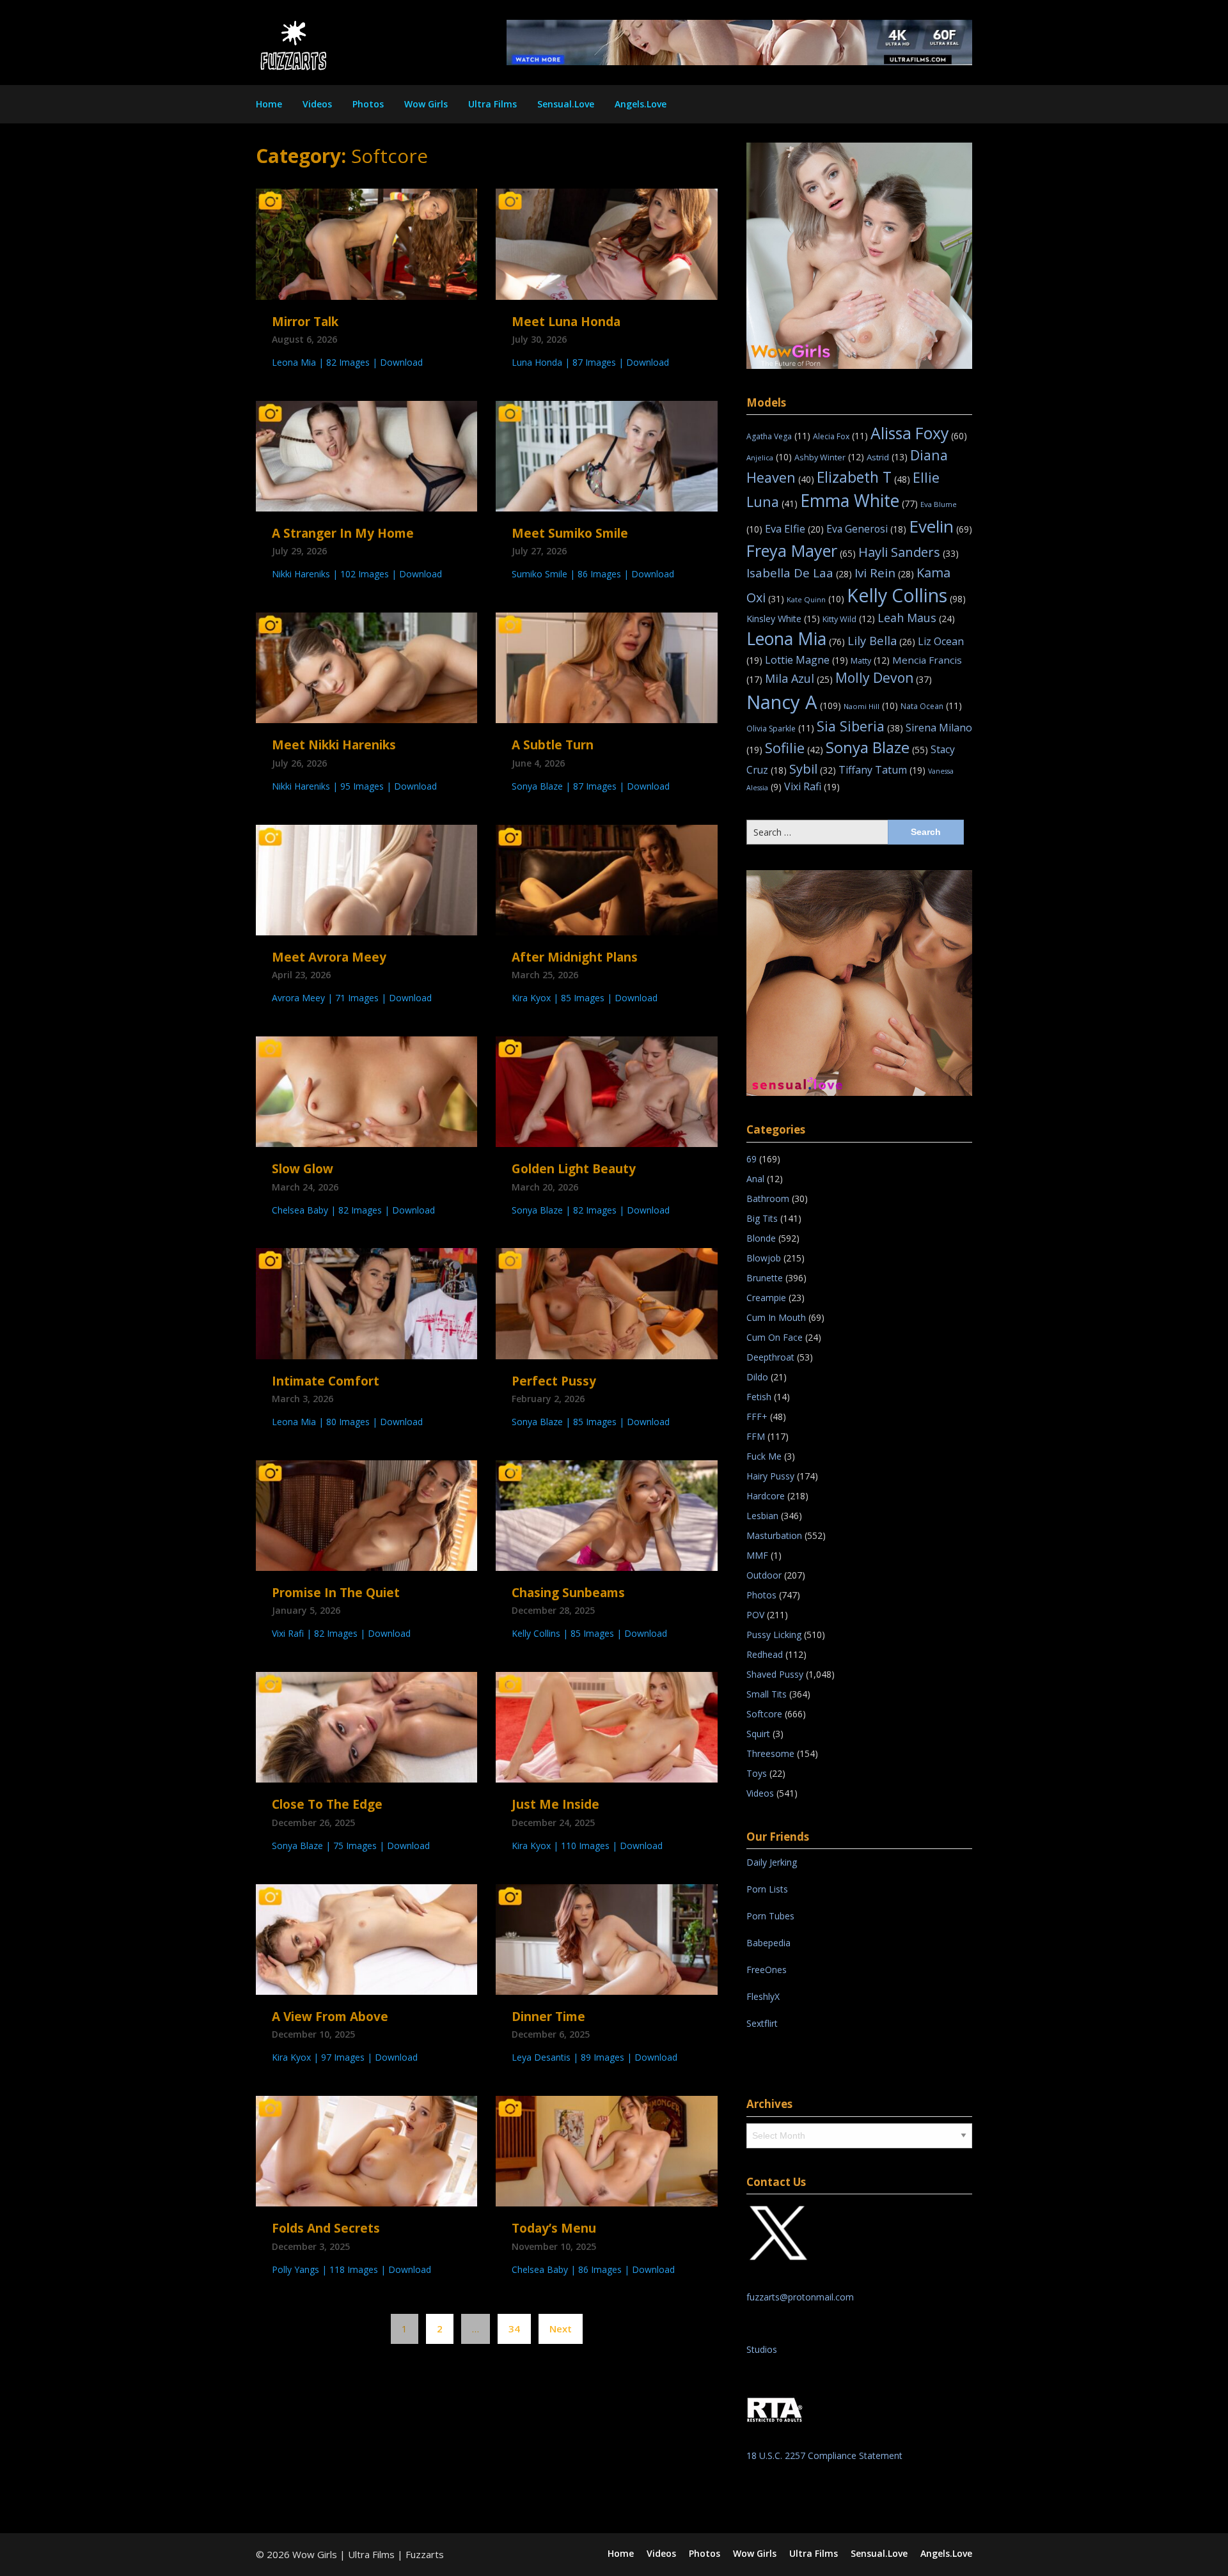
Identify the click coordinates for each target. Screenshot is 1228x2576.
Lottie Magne (807, 660)
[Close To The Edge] (366, 1726)
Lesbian (762, 1516)
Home (269, 104)
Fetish (759, 1397)
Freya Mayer (801, 550)
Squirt (758, 1734)
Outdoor (764, 1575)
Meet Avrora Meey (329, 957)
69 (752, 1159)
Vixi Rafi (812, 786)
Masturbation (774, 1535)
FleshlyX (763, 1996)
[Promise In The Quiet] (366, 1514)
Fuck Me (764, 1456)
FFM (756, 1436)
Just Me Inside (555, 1804)
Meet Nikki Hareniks (334, 745)
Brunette (765, 1278)
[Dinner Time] (606, 1938)
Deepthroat (770, 1357)
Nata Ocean (931, 706)
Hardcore (766, 1496)
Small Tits (767, 1694)
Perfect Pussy (554, 1381)
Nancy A (794, 702)
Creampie (766, 1298)
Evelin (941, 526)
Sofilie (794, 748)
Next (561, 2329)
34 (514, 2329)
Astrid (887, 457)
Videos (317, 104)
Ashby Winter (829, 457)
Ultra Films (492, 104)
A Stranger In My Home (343, 533)
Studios (762, 2349)
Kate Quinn (815, 599)
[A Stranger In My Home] (366, 455)
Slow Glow (303, 1169)
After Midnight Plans (575, 957)
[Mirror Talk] (366, 243)
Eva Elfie (794, 528)
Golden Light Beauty (574, 1169)
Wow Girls (426, 104)
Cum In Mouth (776, 1317)
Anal (755, 1179)
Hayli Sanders (909, 552)
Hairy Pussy (770, 1476)
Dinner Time (548, 2017)
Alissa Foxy (919, 433)
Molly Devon (884, 677)
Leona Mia (796, 639)
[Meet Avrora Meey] (366, 878)
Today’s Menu (554, 2228)
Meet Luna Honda (566, 322)
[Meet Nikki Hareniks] (366, 667)
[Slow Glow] (366, 1091)
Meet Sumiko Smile (570, 533)
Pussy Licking (774, 1635)
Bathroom (768, 1198)
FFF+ (757, 1417)
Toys (757, 1773)
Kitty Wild (849, 619)
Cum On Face (775, 1337)
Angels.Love (641, 104)
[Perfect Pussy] (606, 1302)
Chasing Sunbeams (568, 1593)
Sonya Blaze (877, 747)
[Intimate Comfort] (366, 1302)
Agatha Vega (778, 436)
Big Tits (762, 1218)
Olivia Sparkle (780, 729)
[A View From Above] (366, 1938)
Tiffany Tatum (882, 770)
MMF (757, 1555)
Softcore (764, 1714)
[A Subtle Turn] (606, 667)
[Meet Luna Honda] (606, 243)
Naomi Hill (871, 706)
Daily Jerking (773, 1862)
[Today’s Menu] (606, 2150)
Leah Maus (916, 618)
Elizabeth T (863, 477)
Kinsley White (783, 619)
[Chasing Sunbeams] (606, 1514)
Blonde (761, 1238)
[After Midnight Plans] (606, 878)
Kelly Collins (906, 595)
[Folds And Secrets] (366, 2150)
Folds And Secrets (326, 2228)
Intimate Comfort (326, 1381)
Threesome (770, 1753)
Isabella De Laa (799, 573)
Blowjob (764, 1258)
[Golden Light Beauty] (606, 1091)
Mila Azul (799, 678)
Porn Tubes (770, 1916)
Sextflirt (762, 2023)
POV (755, 1615)
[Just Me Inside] (606, 1726)
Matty (870, 660)
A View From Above (330, 2017)
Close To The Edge (327, 1804)
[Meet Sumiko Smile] (606, 455)
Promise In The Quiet (336, 1593)
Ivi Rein (884, 573)
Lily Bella (881, 640)
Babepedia (768, 1943)
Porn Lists (767, 1889)
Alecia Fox (840, 436)
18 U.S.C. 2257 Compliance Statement (824, 2455)
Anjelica (769, 457)
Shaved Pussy (775, 1674)
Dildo (757, 1377)
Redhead (765, 1654)
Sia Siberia (860, 726)
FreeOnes (767, 1970)
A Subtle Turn (553, 745)
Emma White (859, 501)
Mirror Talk (305, 322)
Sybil (813, 769)
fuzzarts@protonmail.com (800, 2297)
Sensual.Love (566, 104)
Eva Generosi (866, 529)
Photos (368, 104)
